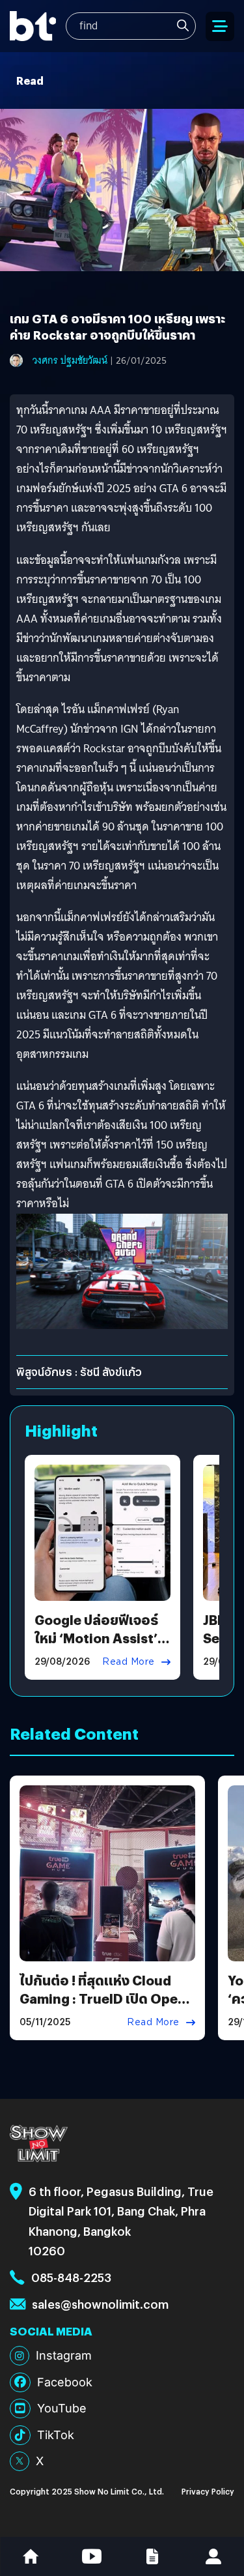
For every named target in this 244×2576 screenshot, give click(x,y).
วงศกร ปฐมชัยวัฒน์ (70, 360)
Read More (129, 1661)
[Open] (220, 26)
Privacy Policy (208, 2491)
